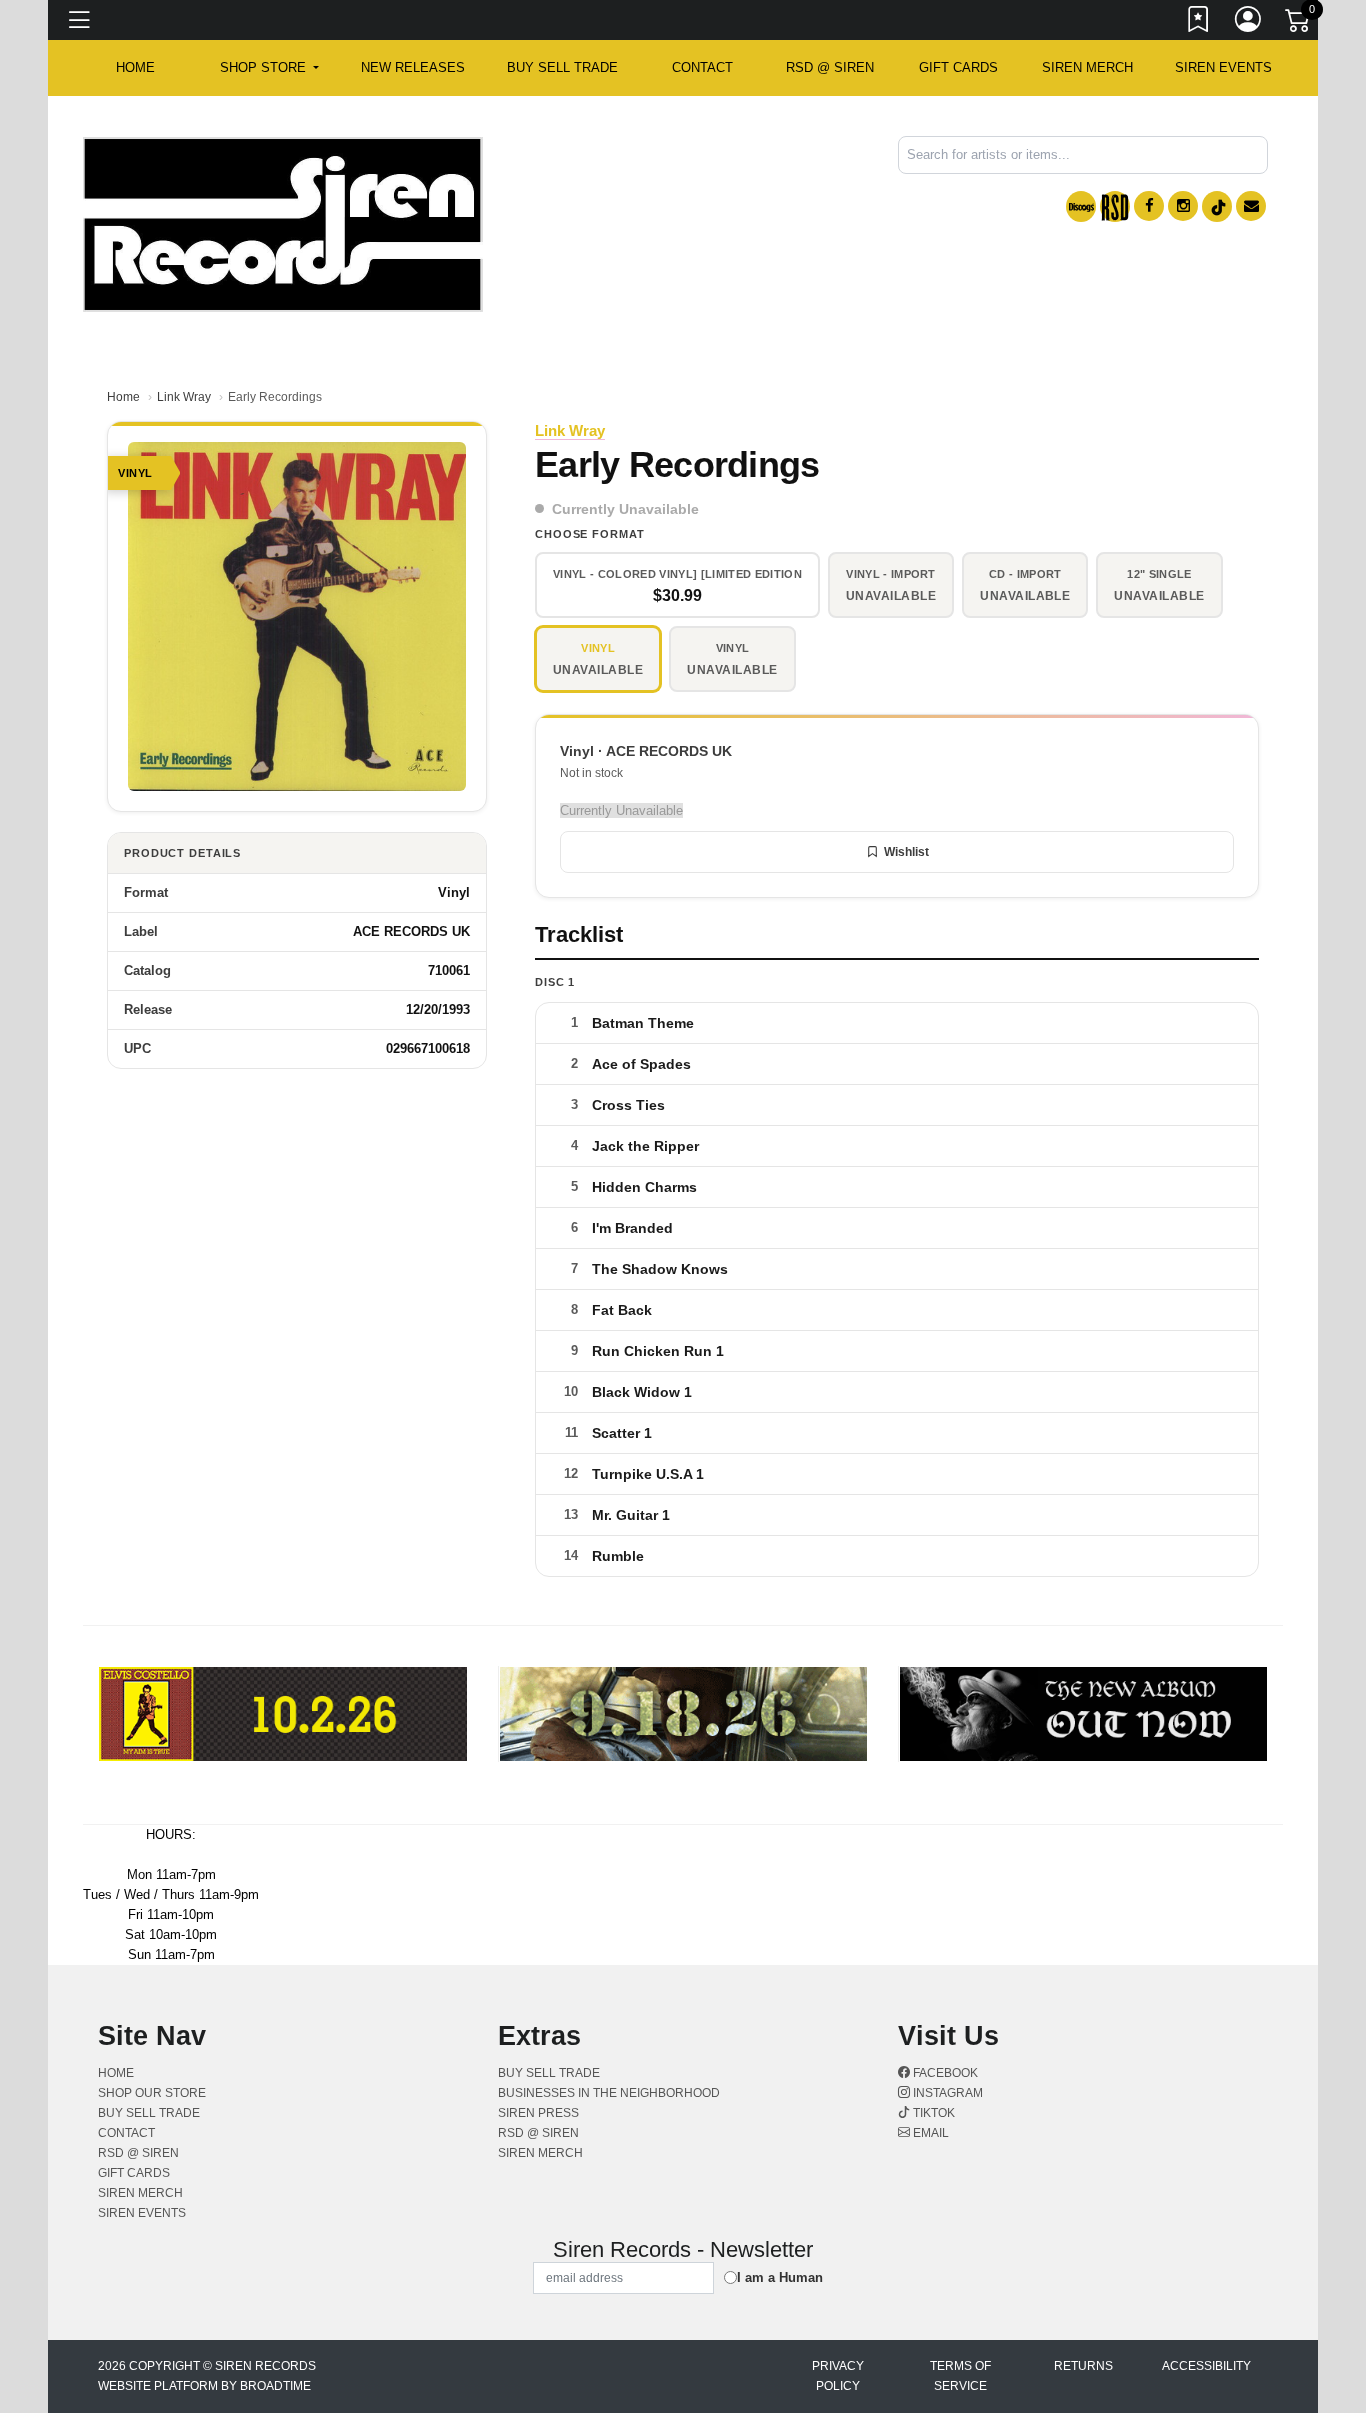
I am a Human (780, 2277)
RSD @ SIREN (830, 67)
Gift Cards (958, 67)
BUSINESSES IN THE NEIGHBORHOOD (609, 2093)
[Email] (1251, 206)
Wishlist (906, 852)
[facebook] (1149, 206)
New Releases (413, 67)
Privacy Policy (838, 2376)
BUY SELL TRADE (562, 67)
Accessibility (1206, 2366)
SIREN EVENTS (1223, 67)
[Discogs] (1081, 206)
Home (123, 397)
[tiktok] (1217, 206)
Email (929, 2133)
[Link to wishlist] (1199, 23)
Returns (1083, 2366)
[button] (269, 68)
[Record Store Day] (1115, 206)
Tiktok (932, 2113)
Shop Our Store (152, 2093)
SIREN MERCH (1087, 67)
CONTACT (702, 67)
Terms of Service (960, 2376)
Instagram (946, 2093)
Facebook (944, 2073)
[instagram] (1183, 206)
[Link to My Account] (1249, 23)
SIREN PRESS (538, 2113)
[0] (1299, 24)
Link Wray (184, 397)
